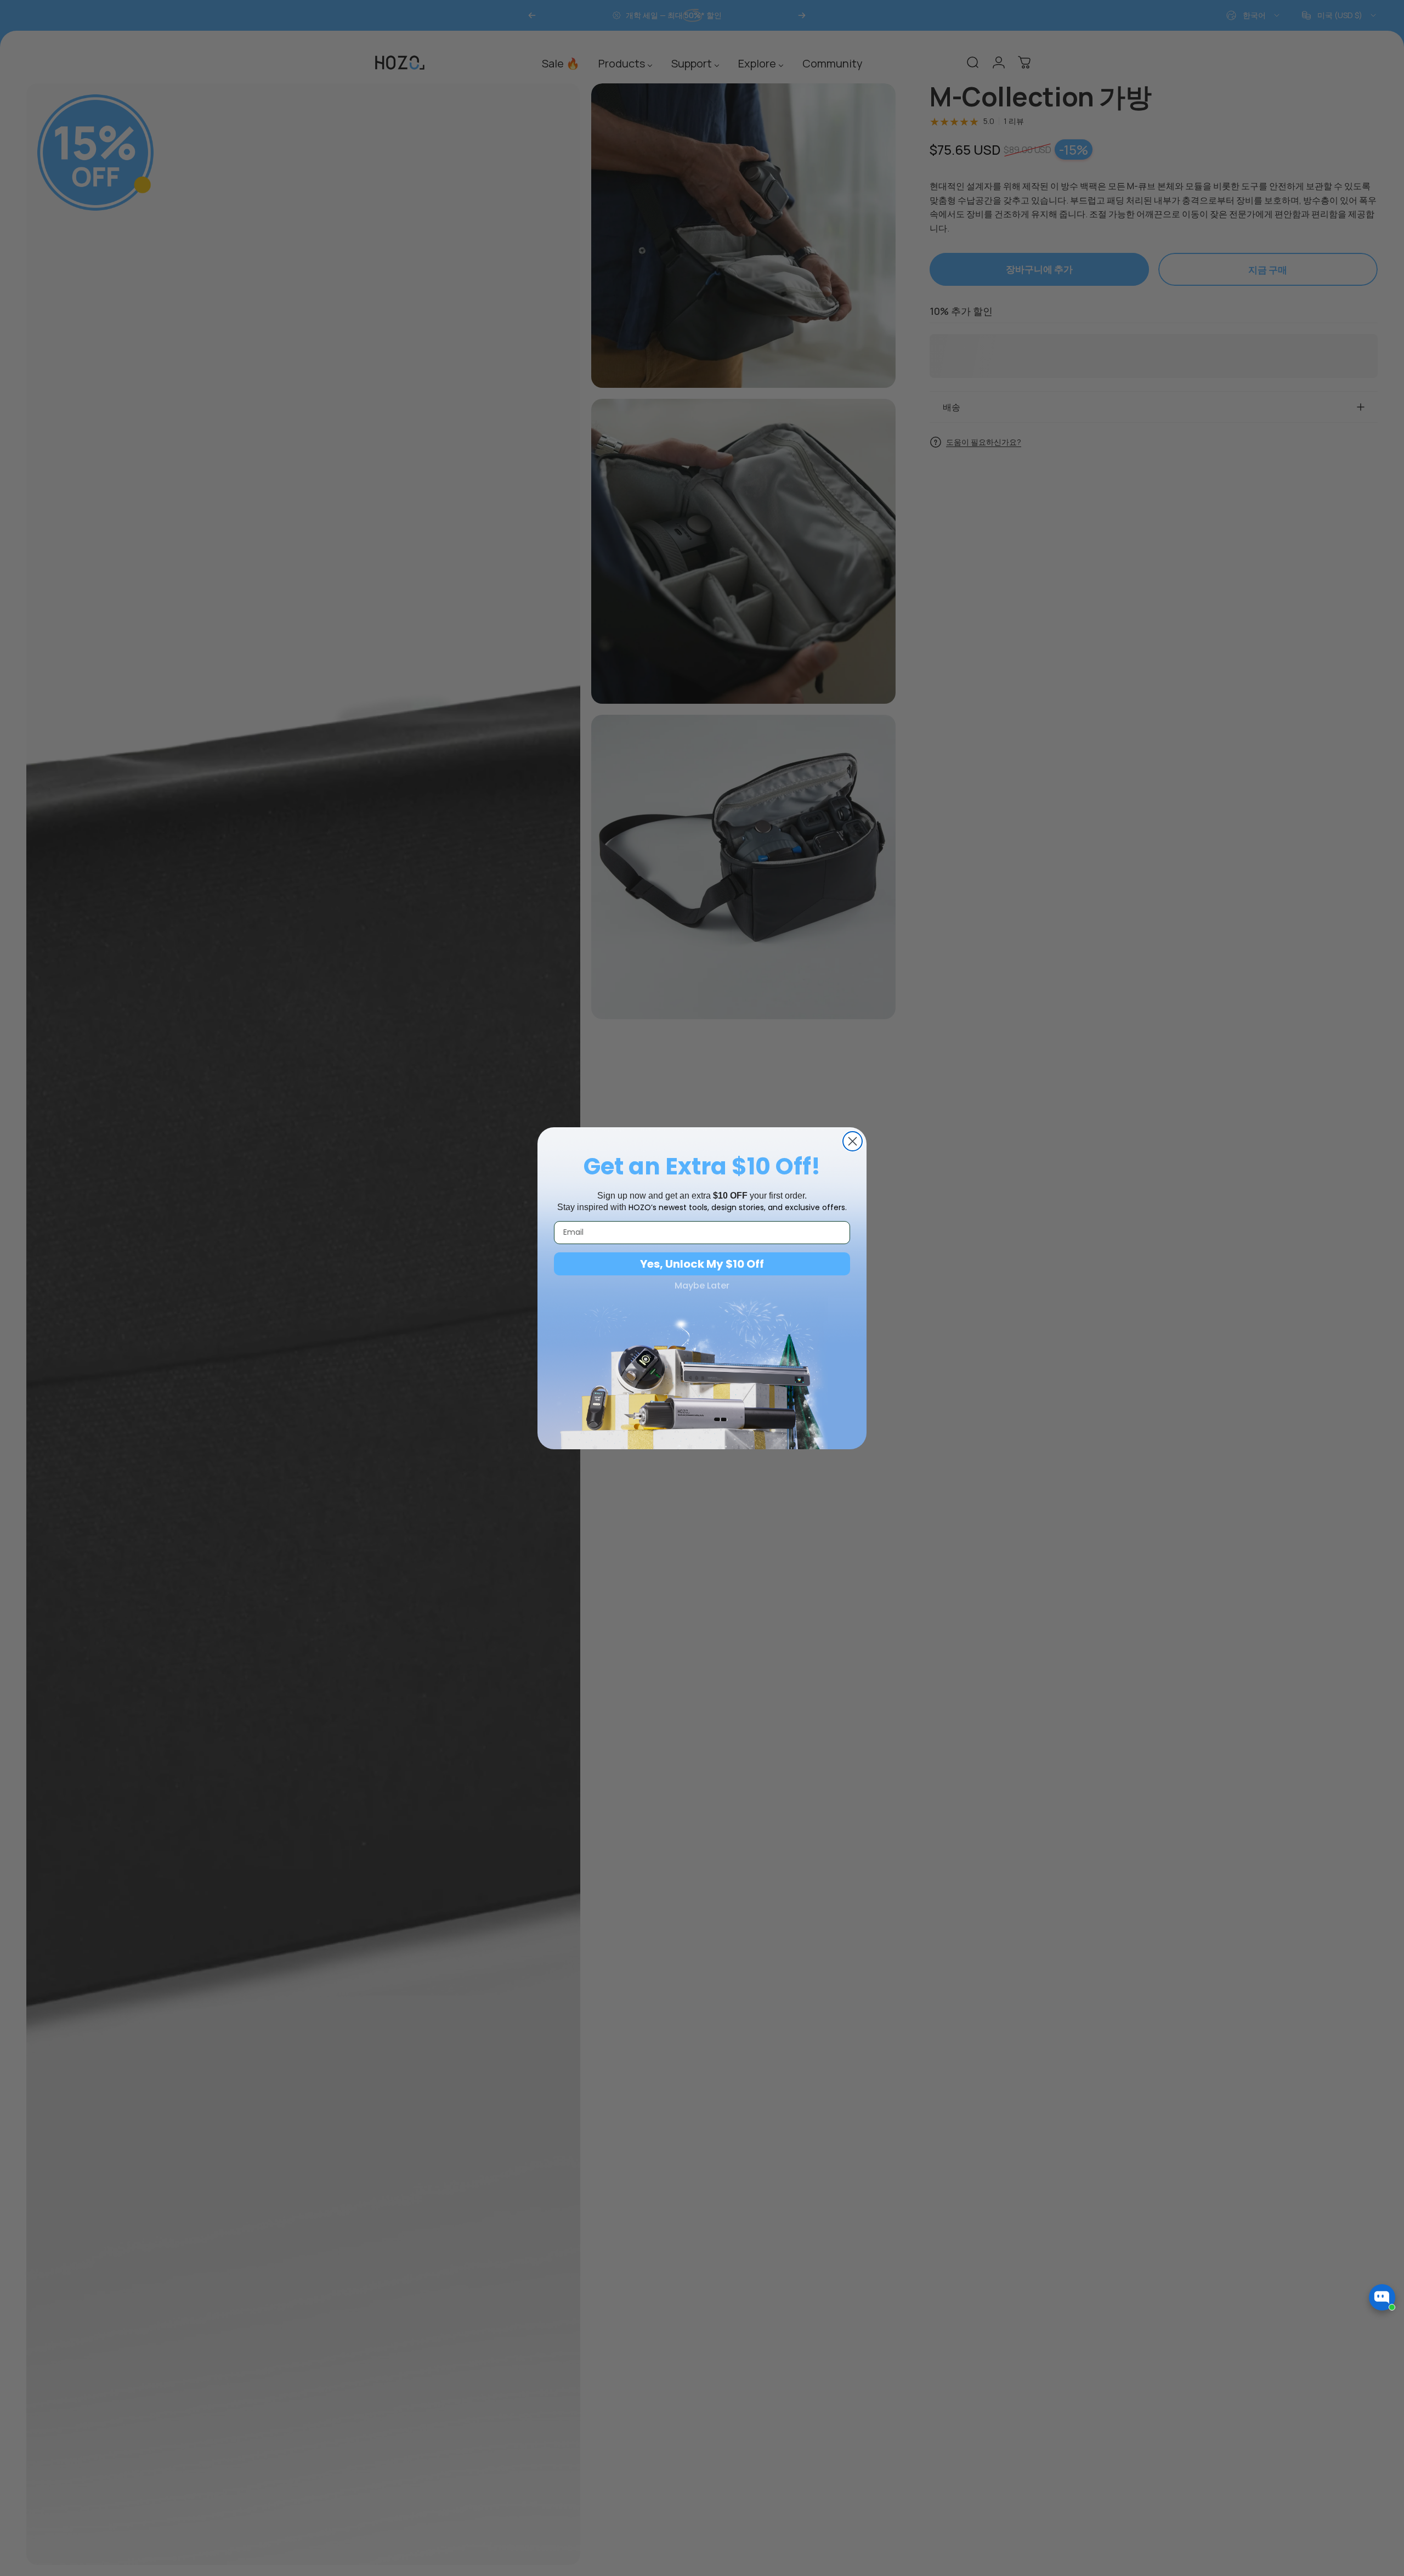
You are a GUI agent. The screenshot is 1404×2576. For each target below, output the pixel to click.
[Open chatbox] (1382, 2297)
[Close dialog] (853, 1141)
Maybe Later (702, 1286)
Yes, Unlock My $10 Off (702, 1264)
